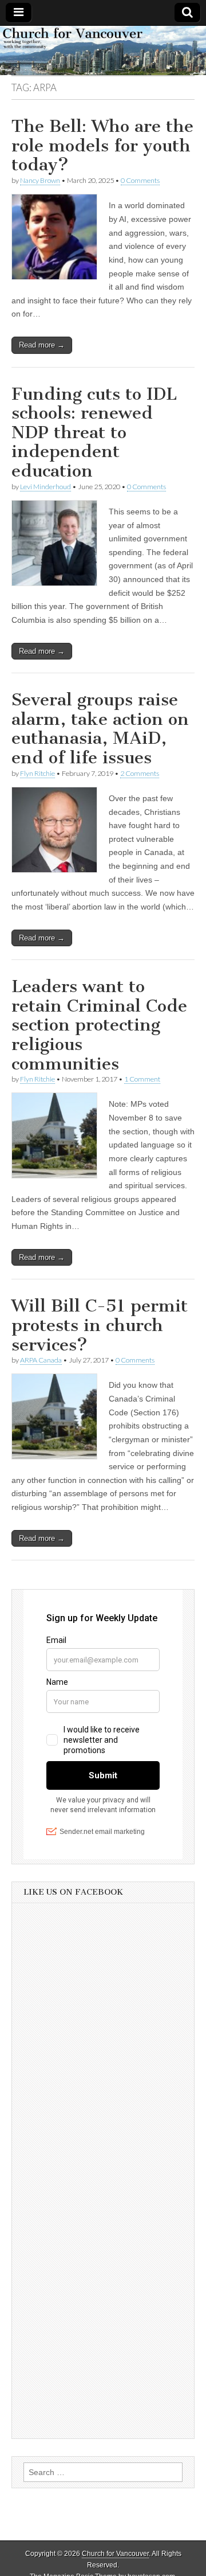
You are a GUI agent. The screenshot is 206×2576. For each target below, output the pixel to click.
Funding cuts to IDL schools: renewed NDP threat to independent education (94, 432)
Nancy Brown (40, 180)
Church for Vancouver (115, 2554)
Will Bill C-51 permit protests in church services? (100, 1325)
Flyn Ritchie (37, 773)
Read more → (42, 345)
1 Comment (142, 1079)
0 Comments (140, 180)
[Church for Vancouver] (103, 50)
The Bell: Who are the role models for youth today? (102, 145)
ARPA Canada (41, 1360)
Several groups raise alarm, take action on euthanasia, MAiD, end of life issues (100, 729)
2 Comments (140, 773)
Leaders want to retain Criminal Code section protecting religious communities (99, 1025)
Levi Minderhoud (45, 487)
